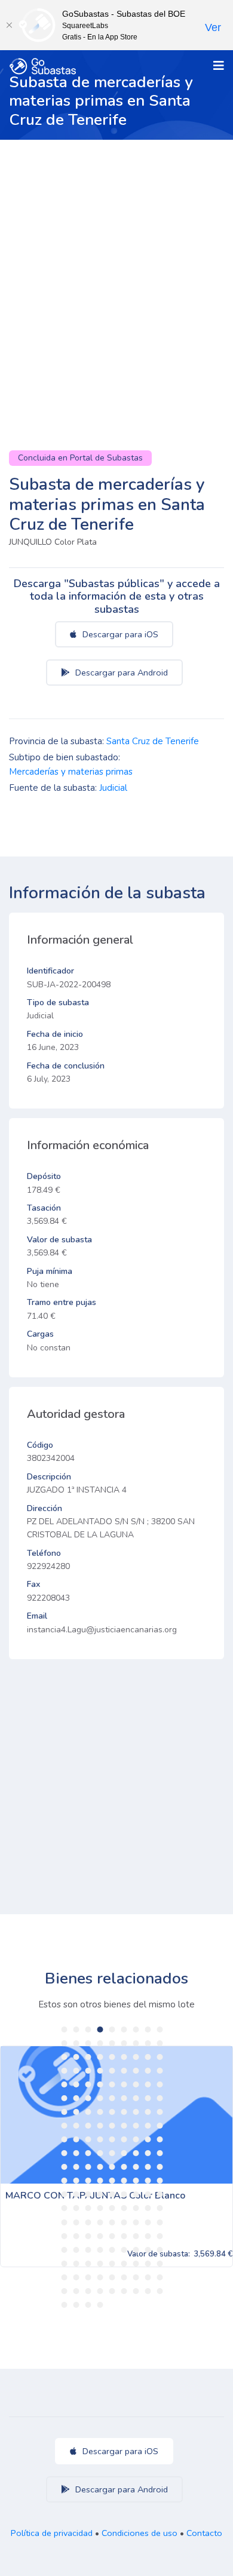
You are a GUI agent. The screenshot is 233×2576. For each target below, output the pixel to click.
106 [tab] (136, 2181)
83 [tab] (76, 2153)
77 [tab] (112, 2139)
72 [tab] (160, 2126)
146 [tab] (76, 2250)
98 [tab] (148, 2167)
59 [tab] (112, 2112)
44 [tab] (148, 2084)
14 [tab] (112, 2043)
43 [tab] (136, 2084)
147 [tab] (88, 2250)
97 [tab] (136, 2167)
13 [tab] (100, 2043)
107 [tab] (148, 2181)
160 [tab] (136, 2264)
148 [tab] (100, 2250)
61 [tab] (136, 2112)
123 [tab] (124, 2208)
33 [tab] (124, 2071)
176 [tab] (112, 2291)
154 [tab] (65, 2264)
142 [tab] (136, 2236)
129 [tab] (88, 2222)
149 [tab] (112, 2250)
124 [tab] (136, 2208)
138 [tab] (88, 2236)
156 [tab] (88, 2264)
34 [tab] (136, 2071)
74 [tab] (76, 2139)
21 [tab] (88, 2057)
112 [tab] (100, 2194)
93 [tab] (88, 2167)
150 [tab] (124, 2250)
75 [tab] (88, 2139)
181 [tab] (65, 2305)
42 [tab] (124, 2084)
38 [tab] (76, 2084)
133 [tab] (136, 2222)
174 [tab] (88, 2291)
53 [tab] (148, 2098)
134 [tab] (148, 2222)
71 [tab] (148, 2126)
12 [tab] (88, 2043)
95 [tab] (112, 2167)
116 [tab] (148, 2194)
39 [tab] (88, 2084)
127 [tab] (65, 2222)
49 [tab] (100, 2098)
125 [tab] (148, 2208)
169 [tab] (136, 2277)
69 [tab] (124, 2126)
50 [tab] (112, 2098)
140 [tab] (112, 2236)
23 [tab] (112, 2057)
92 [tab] (76, 2167)
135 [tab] (160, 2222)
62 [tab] (148, 2112)
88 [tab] (136, 2153)
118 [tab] (65, 2208)
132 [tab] (124, 2222)
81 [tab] (160, 2139)
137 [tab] (76, 2236)
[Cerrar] (9, 25)
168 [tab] (124, 2277)
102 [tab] (88, 2181)
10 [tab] (65, 2043)
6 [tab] (124, 2030)
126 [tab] (160, 2208)
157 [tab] (100, 2264)
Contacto (204, 2533)
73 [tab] (65, 2139)
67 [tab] (100, 2126)
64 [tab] (65, 2126)
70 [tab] (136, 2126)
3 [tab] (88, 2030)
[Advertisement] (116, 262)
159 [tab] (124, 2264)
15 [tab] (124, 2043)
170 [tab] (148, 2277)
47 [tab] (76, 2098)
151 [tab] (136, 2250)
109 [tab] (65, 2194)
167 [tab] (112, 2277)
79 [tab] (136, 2139)
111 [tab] (88, 2194)
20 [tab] (76, 2057)
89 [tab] (148, 2153)
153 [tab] (160, 2250)
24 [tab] (124, 2057)
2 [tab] (76, 2030)
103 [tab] (100, 2181)
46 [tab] (65, 2098)
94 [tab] (100, 2167)
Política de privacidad (52, 2533)
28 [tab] (65, 2071)
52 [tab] (136, 2098)
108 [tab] (160, 2181)
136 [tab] (65, 2236)
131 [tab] (112, 2222)
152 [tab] (148, 2250)
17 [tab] (148, 2043)
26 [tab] (148, 2057)
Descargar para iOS (119, 634)
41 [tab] (112, 2084)
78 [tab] (124, 2139)
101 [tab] (76, 2181)
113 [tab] (112, 2194)
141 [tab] (124, 2236)
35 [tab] (148, 2071)
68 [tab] (112, 2126)
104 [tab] (112, 2181)
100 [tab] (65, 2181)
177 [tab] (124, 2291)
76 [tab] (100, 2139)
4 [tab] (100, 2030)
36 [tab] (160, 2071)
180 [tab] (160, 2291)
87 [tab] (124, 2153)
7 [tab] (136, 2030)
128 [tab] (76, 2222)
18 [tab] (160, 2043)
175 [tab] (100, 2291)
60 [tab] (124, 2112)
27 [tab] (160, 2057)
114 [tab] (124, 2194)
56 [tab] (76, 2112)
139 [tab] (100, 2236)
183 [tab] (88, 2305)
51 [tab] (124, 2098)
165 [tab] (88, 2277)
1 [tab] (65, 2030)
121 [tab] (100, 2208)
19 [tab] (65, 2057)
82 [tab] (65, 2153)
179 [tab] (148, 2291)
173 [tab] (76, 2291)
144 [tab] (160, 2236)
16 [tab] (136, 2043)
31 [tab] (100, 2071)
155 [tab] (76, 2264)
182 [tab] (76, 2305)
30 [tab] (88, 2071)
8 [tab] (148, 2030)
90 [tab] (160, 2153)
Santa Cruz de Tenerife (153, 741)
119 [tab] (76, 2208)
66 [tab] (88, 2126)
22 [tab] (100, 2057)
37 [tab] (65, 2084)
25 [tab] (136, 2057)
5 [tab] (112, 2030)
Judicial (113, 788)
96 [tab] (124, 2167)
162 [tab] (160, 2264)
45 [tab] (160, 2084)
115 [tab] (136, 2194)
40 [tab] (100, 2084)
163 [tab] (65, 2277)
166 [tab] (100, 2277)
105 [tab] (124, 2181)
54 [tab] (160, 2098)
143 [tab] (148, 2236)
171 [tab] (160, 2277)
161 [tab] (148, 2264)
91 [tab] (65, 2167)
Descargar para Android (120, 673)
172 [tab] (65, 2291)
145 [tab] (65, 2250)
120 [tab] (88, 2208)
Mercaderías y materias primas (71, 772)
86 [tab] (112, 2153)
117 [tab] (160, 2194)
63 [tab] (160, 2112)
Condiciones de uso (140, 2533)
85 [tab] (100, 2153)
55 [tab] (65, 2112)
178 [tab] (136, 2291)
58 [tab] (100, 2112)
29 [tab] (76, 2071)
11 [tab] (76, 2043)
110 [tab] (76, 2194)
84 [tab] (88, 2153)
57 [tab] (88, 2112)
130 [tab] (100, 2222)
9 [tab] (160, 2030)
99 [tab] (160, 2167)
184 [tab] (100, 2305)
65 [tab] (76, 2126)
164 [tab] (76, 2277)
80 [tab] (148, 2139)
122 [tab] (112, 2208)
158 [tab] (112, 2264)
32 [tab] (112, 2071)
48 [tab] (88, 2098)
